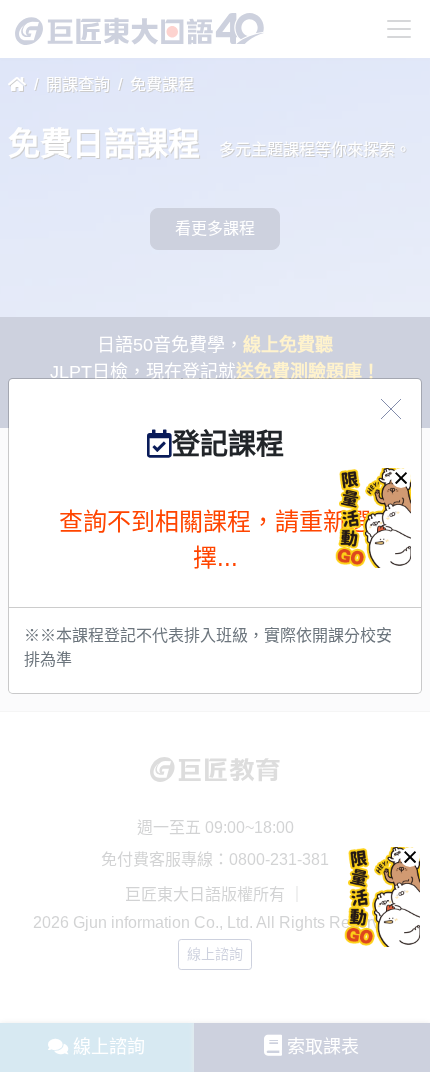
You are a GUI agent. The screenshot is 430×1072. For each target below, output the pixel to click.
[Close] (391, 409)
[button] (410, 857)
